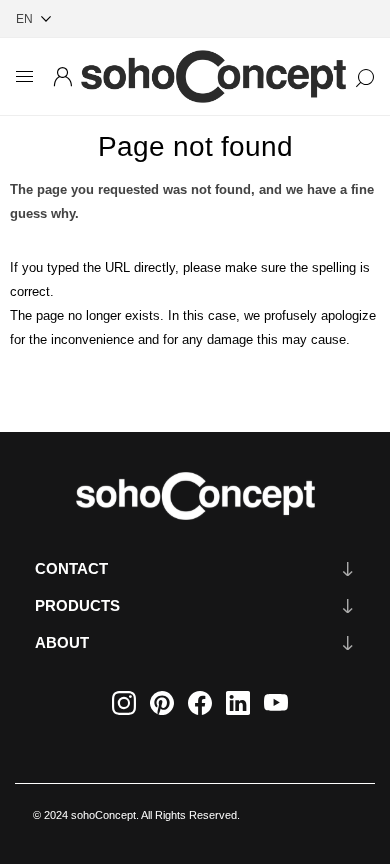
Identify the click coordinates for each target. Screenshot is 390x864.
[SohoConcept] (195, 496)
